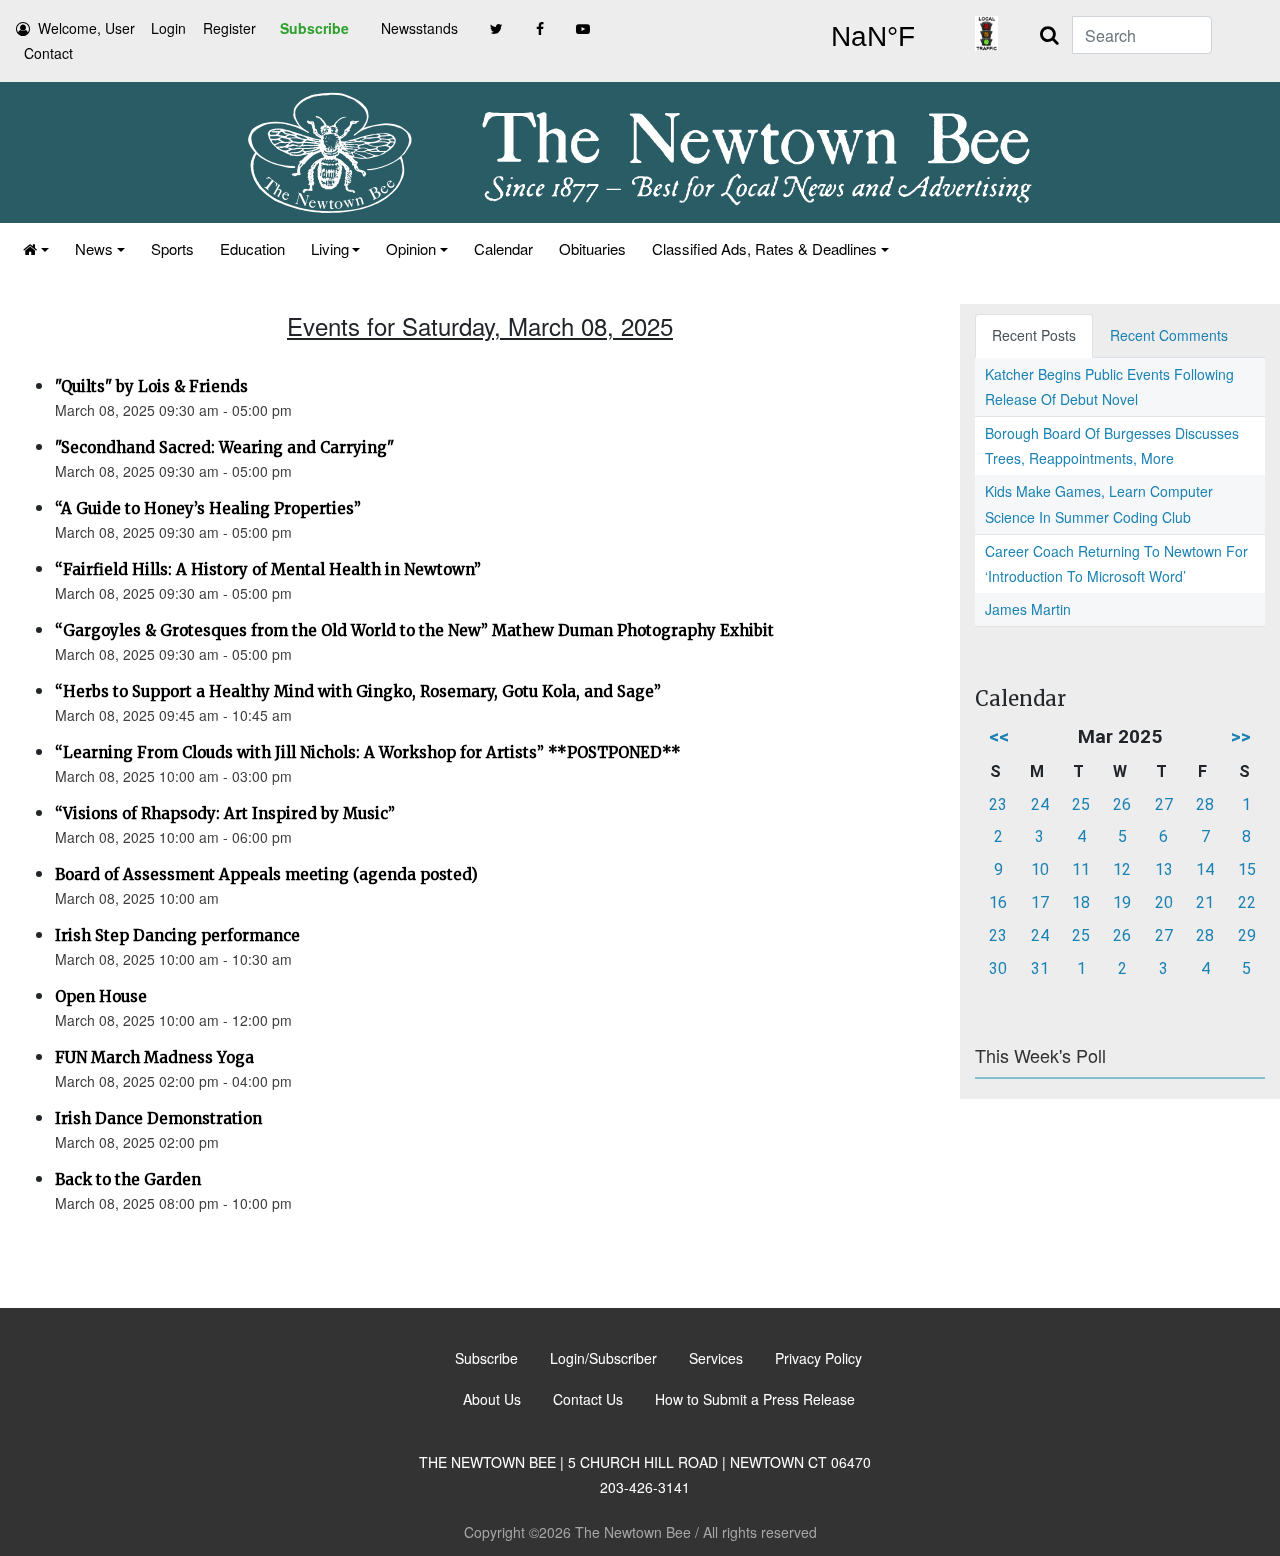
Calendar (503, 248)
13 (1164, 869)
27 (1164, 804)
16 (998, 902)
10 (1040, 869)
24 (1040, 804)
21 (1205, 902)
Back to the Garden (128, 1179)
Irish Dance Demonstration (158, 1118)
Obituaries (592, 248)
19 (1122, 902)
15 (1247, 869)
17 (1040, 902)
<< (999, 736)
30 (998, 968)
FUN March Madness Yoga (154, 1057)
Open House (101, 996)
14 (1205, 869)
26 (1122, 804)
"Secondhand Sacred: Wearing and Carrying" (224, 447)
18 (1081, 902)
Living (330, 248)
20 (1164, 902)
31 (1040, 968)
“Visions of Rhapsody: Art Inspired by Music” (225, 813)
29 (1247, 935)
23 (998, 804)
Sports (172, 248)
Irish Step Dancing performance (177, 935)
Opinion (411, 248)
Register (229, 28)
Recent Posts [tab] (1034, 335)
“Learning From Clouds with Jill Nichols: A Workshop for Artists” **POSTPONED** (368, 752)
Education (252, 248)
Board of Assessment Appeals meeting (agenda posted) (266, 874)
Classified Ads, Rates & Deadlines (764, 248)
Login (168, 28)
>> (1241, 736)
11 (1081, 869)
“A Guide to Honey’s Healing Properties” (208, 508)
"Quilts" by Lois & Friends (151, 386)
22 (1247, 902)
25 (1081, 804)
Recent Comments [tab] (1169, 335)
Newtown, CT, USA (872, 37)
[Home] (36, 248)
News (94, 248)
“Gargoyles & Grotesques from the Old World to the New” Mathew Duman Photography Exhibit (414, 630)
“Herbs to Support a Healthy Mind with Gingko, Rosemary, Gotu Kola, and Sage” (358, 691)
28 (1205, 804)
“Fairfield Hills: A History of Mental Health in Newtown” (268, 569)
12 (1122, 869)
